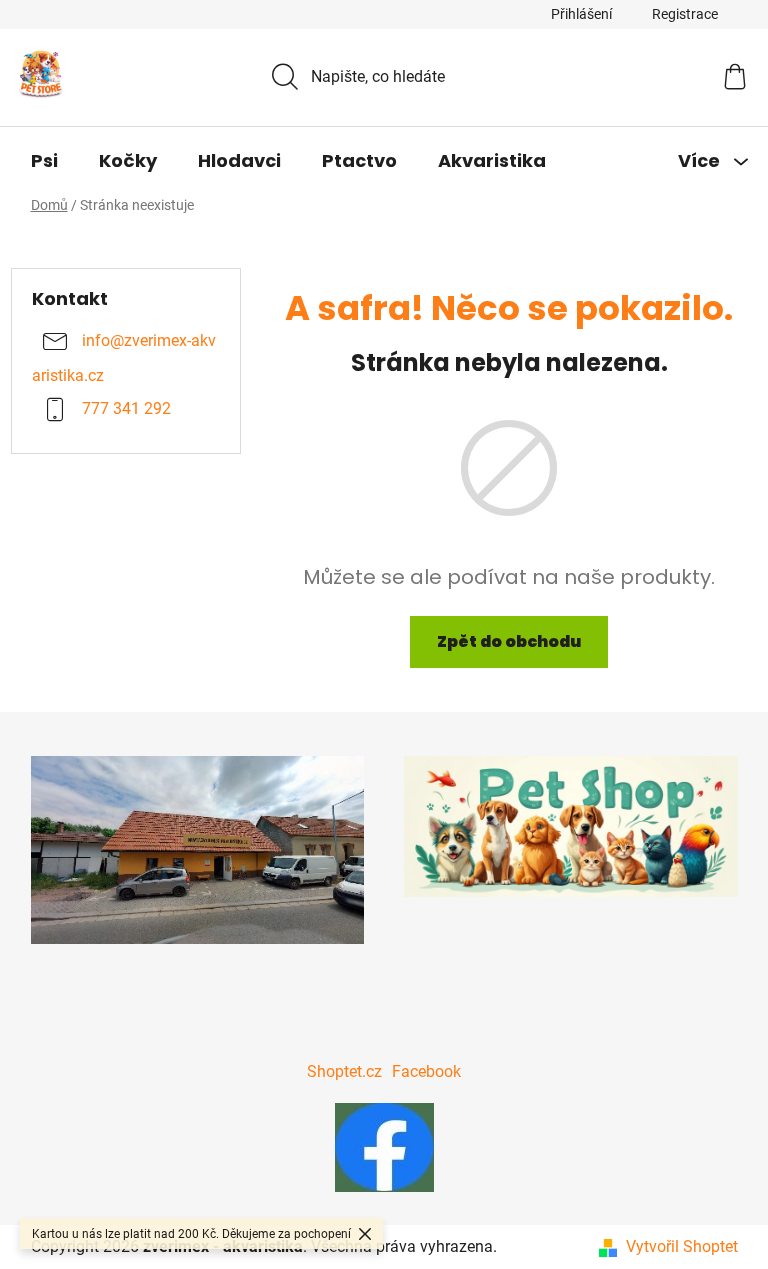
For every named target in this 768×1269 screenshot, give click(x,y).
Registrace (685, 14)
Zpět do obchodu (509, 641)
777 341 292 (126, 409)
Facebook (426, 1071)
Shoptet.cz (344, 1071)
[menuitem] (44, 161)
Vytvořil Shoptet (682, 1246)
